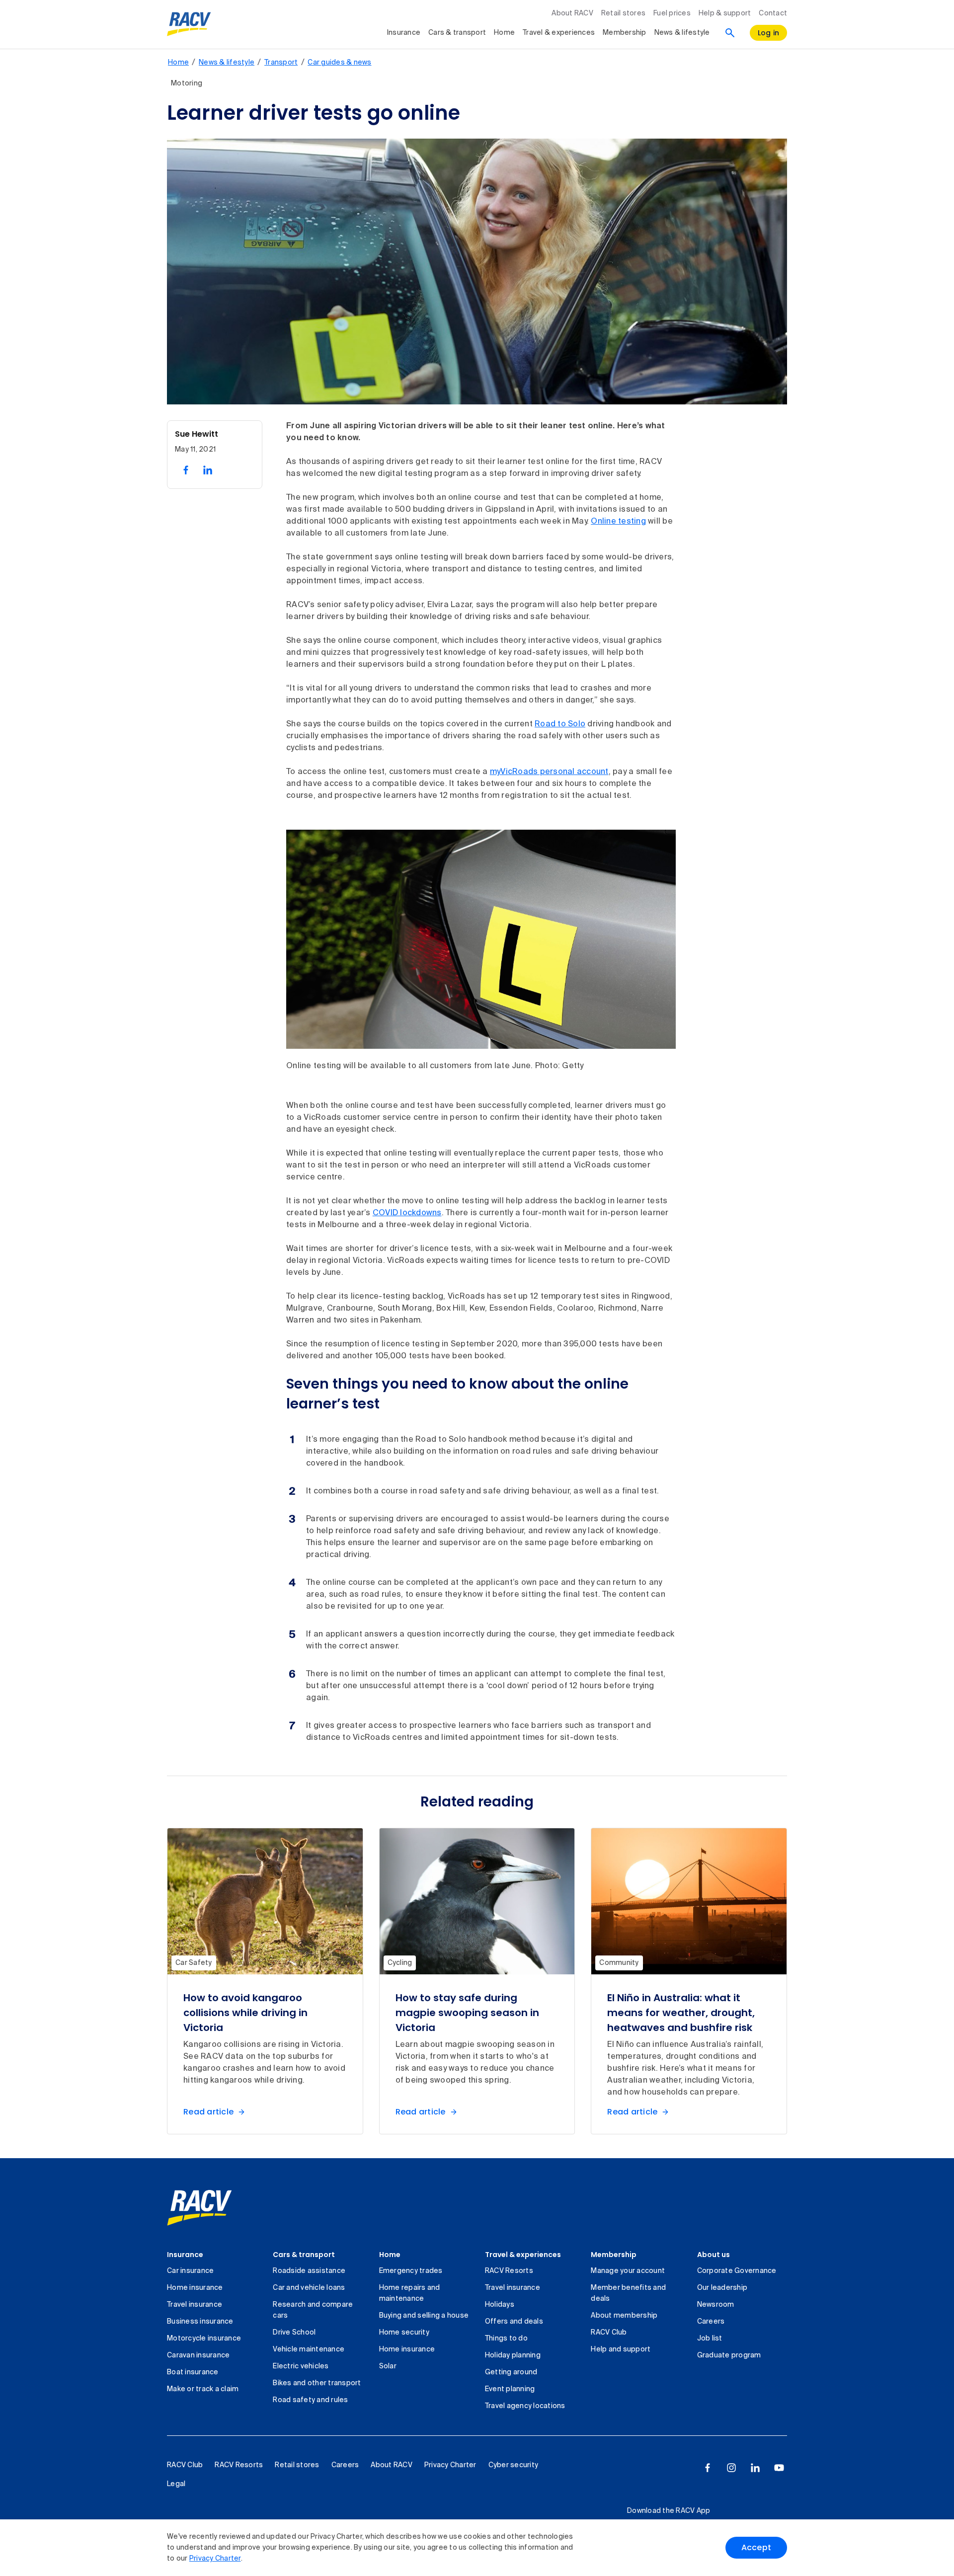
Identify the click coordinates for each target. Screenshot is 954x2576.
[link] (199, 2208)
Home (504, 33)
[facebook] (708, 2468)
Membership (625, 33)
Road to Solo (560, 724)
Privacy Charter (215, 2559)
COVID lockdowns (407, 1213)
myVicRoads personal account (549, 772)
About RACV (572, 13)
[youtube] (779, 2468)
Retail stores (623, 13)
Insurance (404, 33)
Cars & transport (457, 33)
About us (714, 2255)
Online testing (618, 522)
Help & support (725, 13)
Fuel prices (672, 13)
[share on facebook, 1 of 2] (186, 470)
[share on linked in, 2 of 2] (208, 470)
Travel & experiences (559, 33)
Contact (773, 13)
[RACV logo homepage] (189, 24)
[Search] (730, 33)
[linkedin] (755, 2468)
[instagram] (731, 2468)
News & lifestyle (682, 33)
